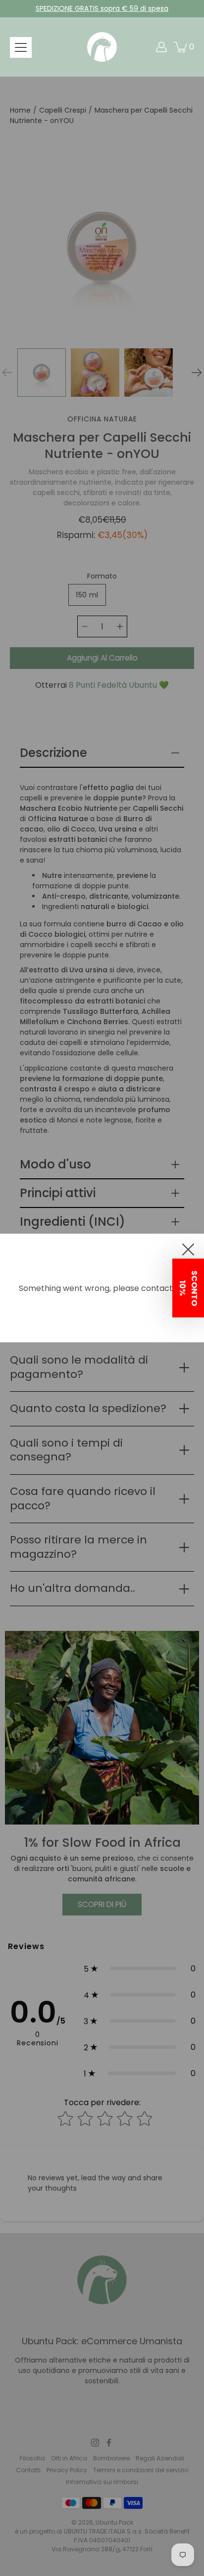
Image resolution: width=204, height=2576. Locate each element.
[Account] (161, 47)
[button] (188, 1288)
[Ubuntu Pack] (102, 47)
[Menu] (21, 47)
